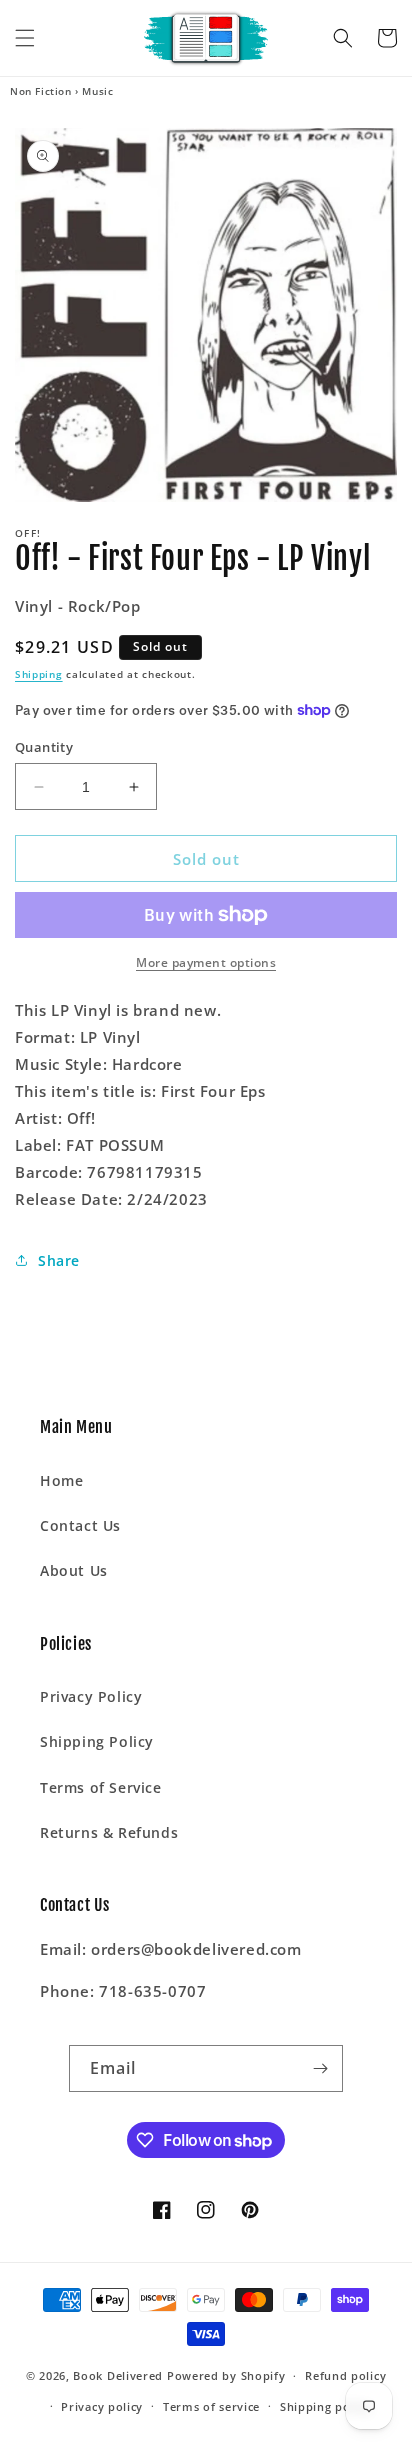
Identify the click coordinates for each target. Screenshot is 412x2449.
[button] (25, 38)
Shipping (39, 674)
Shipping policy (325, 2406)
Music (97, 91)
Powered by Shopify (226, 2375)
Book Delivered (118, 2375)
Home (61, 1480)
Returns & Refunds (109, 1832)
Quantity (44, 747)
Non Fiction (41, 91)
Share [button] (59, 1260)
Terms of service (211, 2406)
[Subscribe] (320, 2068)
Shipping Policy (97, 1741)
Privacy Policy (91, 1696)
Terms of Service (101, 1787)
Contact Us (80, 1525)
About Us (74, 1570)
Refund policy (345, 2375)
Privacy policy (102, 2406)
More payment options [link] (206, 962)
